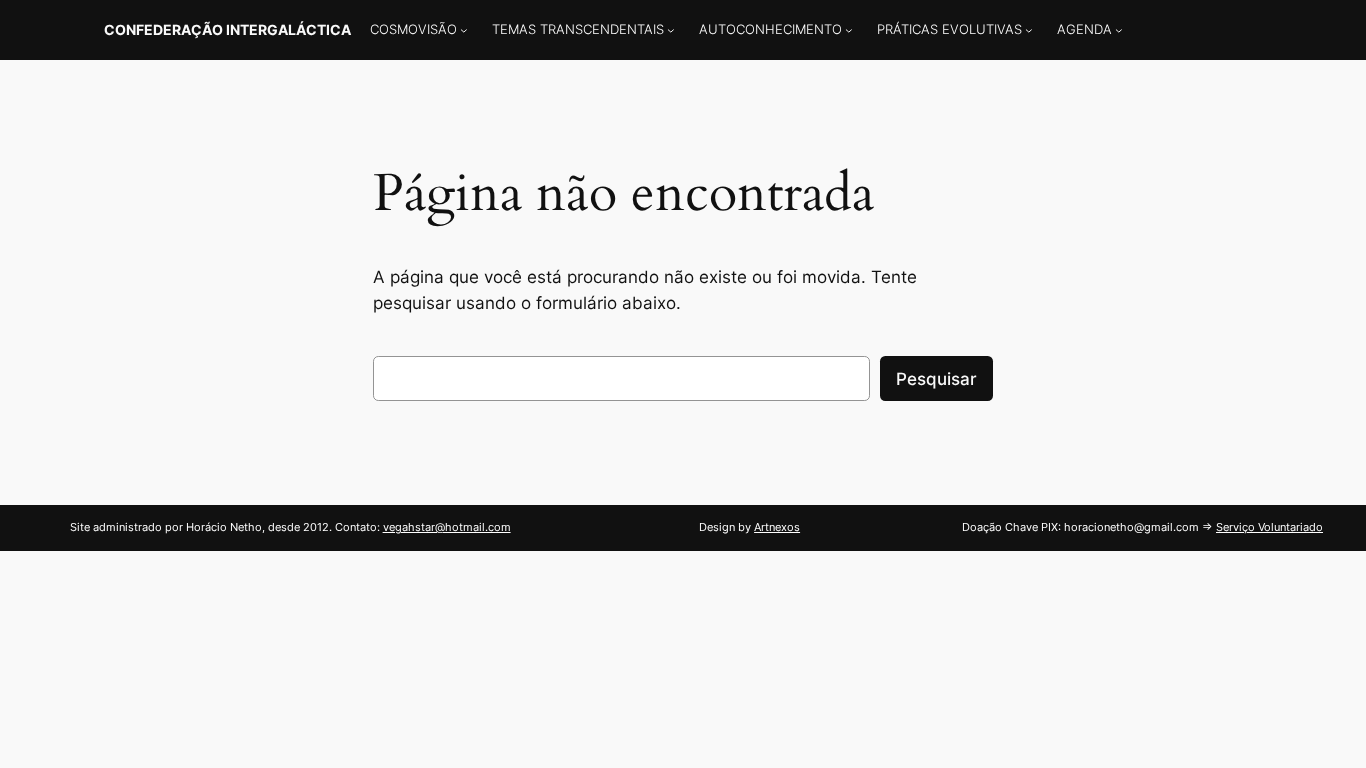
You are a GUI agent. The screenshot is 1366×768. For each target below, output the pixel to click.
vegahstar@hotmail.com (447, 527)
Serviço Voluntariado (1269, 527)
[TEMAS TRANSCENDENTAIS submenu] (671, 30)
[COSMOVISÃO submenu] (464, 30)
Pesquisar (936, 379)
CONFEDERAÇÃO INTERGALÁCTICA (227, 29)
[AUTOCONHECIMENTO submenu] (849, 30)
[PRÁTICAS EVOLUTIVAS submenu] (1029, 30)
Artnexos (777, 527)
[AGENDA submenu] (1119, 30)
